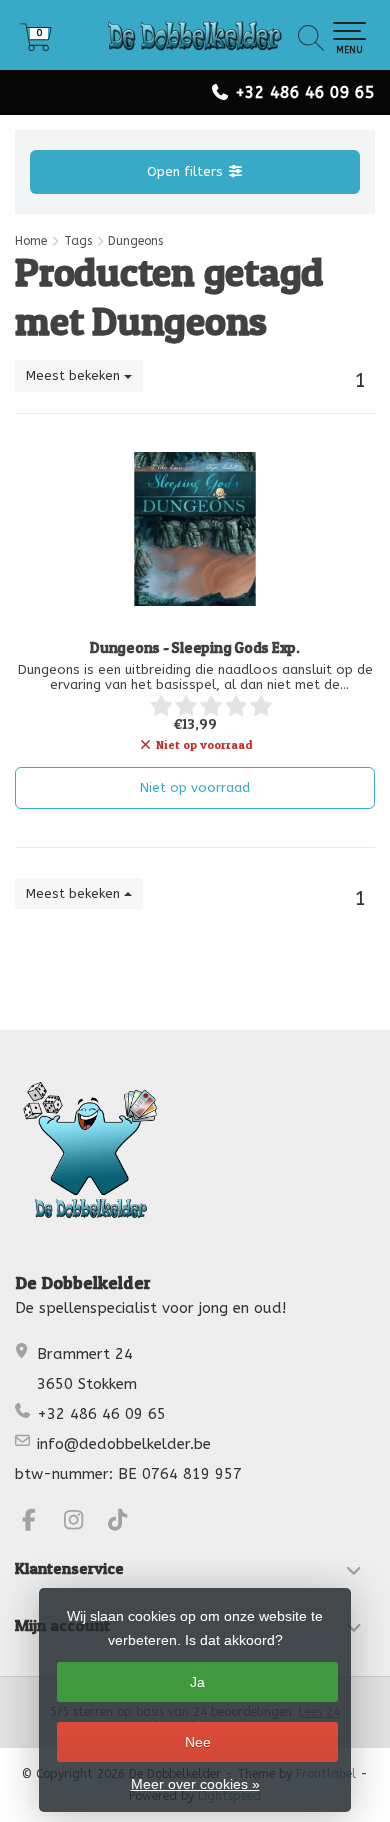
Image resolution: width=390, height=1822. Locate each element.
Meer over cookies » (195, 1784)
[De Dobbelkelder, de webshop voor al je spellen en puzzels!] (195, 35)
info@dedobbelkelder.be (124, 1444)
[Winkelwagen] (36, 44)
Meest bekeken (75, 375)
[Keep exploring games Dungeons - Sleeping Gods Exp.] (195, 529)
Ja (197, 1682)
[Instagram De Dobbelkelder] (82, 1523)
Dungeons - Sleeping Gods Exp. (195, 648)
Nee (198, 1742)
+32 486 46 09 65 (305, 92)
